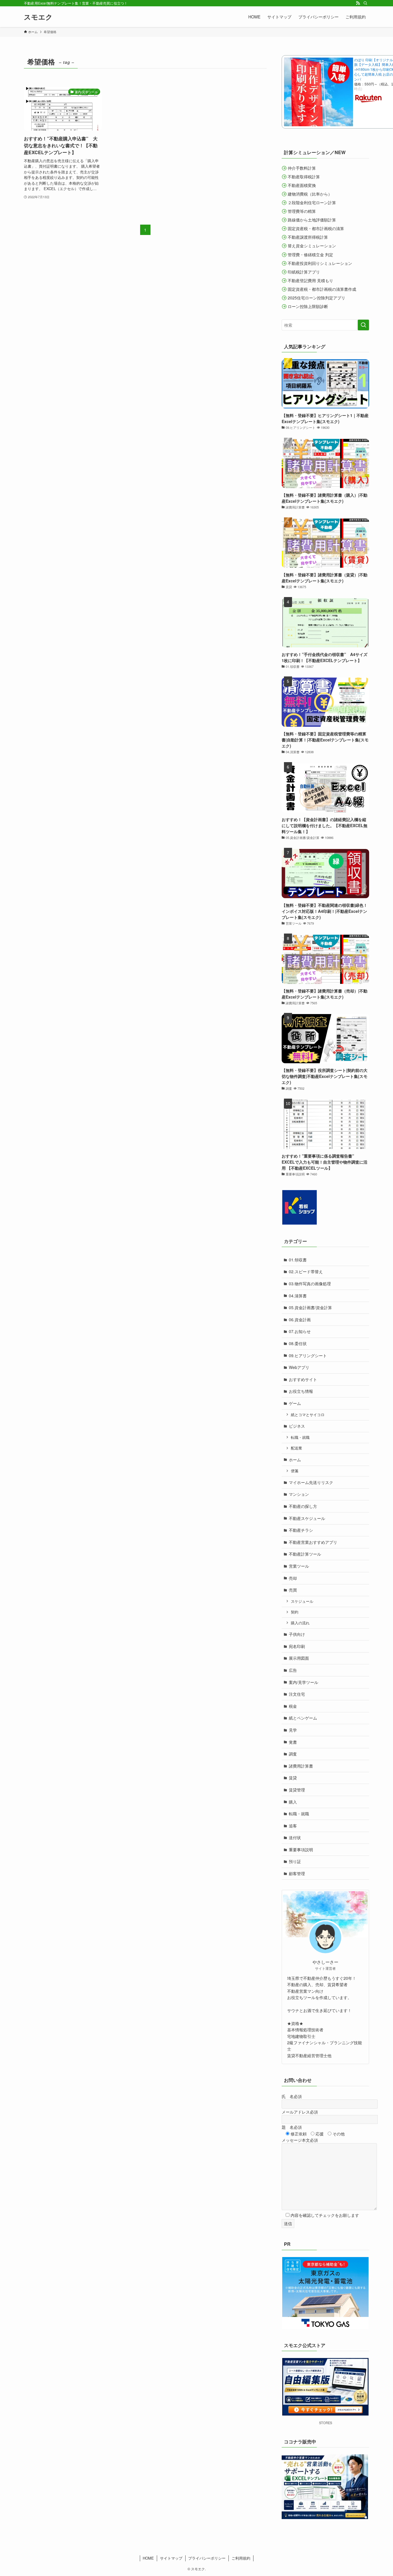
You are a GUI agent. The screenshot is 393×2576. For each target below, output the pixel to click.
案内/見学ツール (304, 1682)
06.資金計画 (300, 1319)
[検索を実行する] (363, 325)
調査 (293, 1754)
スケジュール (302, 1601)
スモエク (38, 17)
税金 (293, 1706)
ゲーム (295, 1403)
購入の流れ (300, 1623)
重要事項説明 (301, 1850)
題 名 (292, 2127)
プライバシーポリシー (207, 2558)
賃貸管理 (297, 1790)
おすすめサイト (303, 1379)
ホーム (295, 1460)
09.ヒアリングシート (308, 1355)
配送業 (296, 1448)
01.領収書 (298, 1260)
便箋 (295, 1471)
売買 (293, 1590)
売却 (293, 1578)
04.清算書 (298, 1296)
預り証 (295, 1861)
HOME (148, 2558)
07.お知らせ (300, 1331)
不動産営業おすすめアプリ (313, 1542)
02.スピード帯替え (306, 1271)
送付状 (295, 1837)
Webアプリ (299, 1367)
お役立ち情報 (301, 1391)
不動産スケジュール (307, 1518)
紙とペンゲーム (303, 1718)
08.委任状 (298, 1343)
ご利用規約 (241, 2558)
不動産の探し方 (303, 1506)
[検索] (365, 3)
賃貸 (293, 1778)
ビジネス (297, 1426)
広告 (293, 1670)
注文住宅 (297, 1694)
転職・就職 (300, 1437)
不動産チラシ (301, 1530)
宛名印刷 (297, 1646)
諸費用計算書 (301, 1766)
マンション (299, 1494)
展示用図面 (299, 1658)
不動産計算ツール (305, 1554)
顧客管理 (297, 1873)
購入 (293, 1802)
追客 (293, 1826)
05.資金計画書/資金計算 (310, 1307)
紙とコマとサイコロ (308, 1415)
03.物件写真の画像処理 (310, 1284)
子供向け (297, 1634)
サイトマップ (171, 2558)
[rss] (358, 3)
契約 (295, 1612)
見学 (293, 1730)
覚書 (293, 1742)
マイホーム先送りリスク (311, 1482)
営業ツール (299, 1566)
